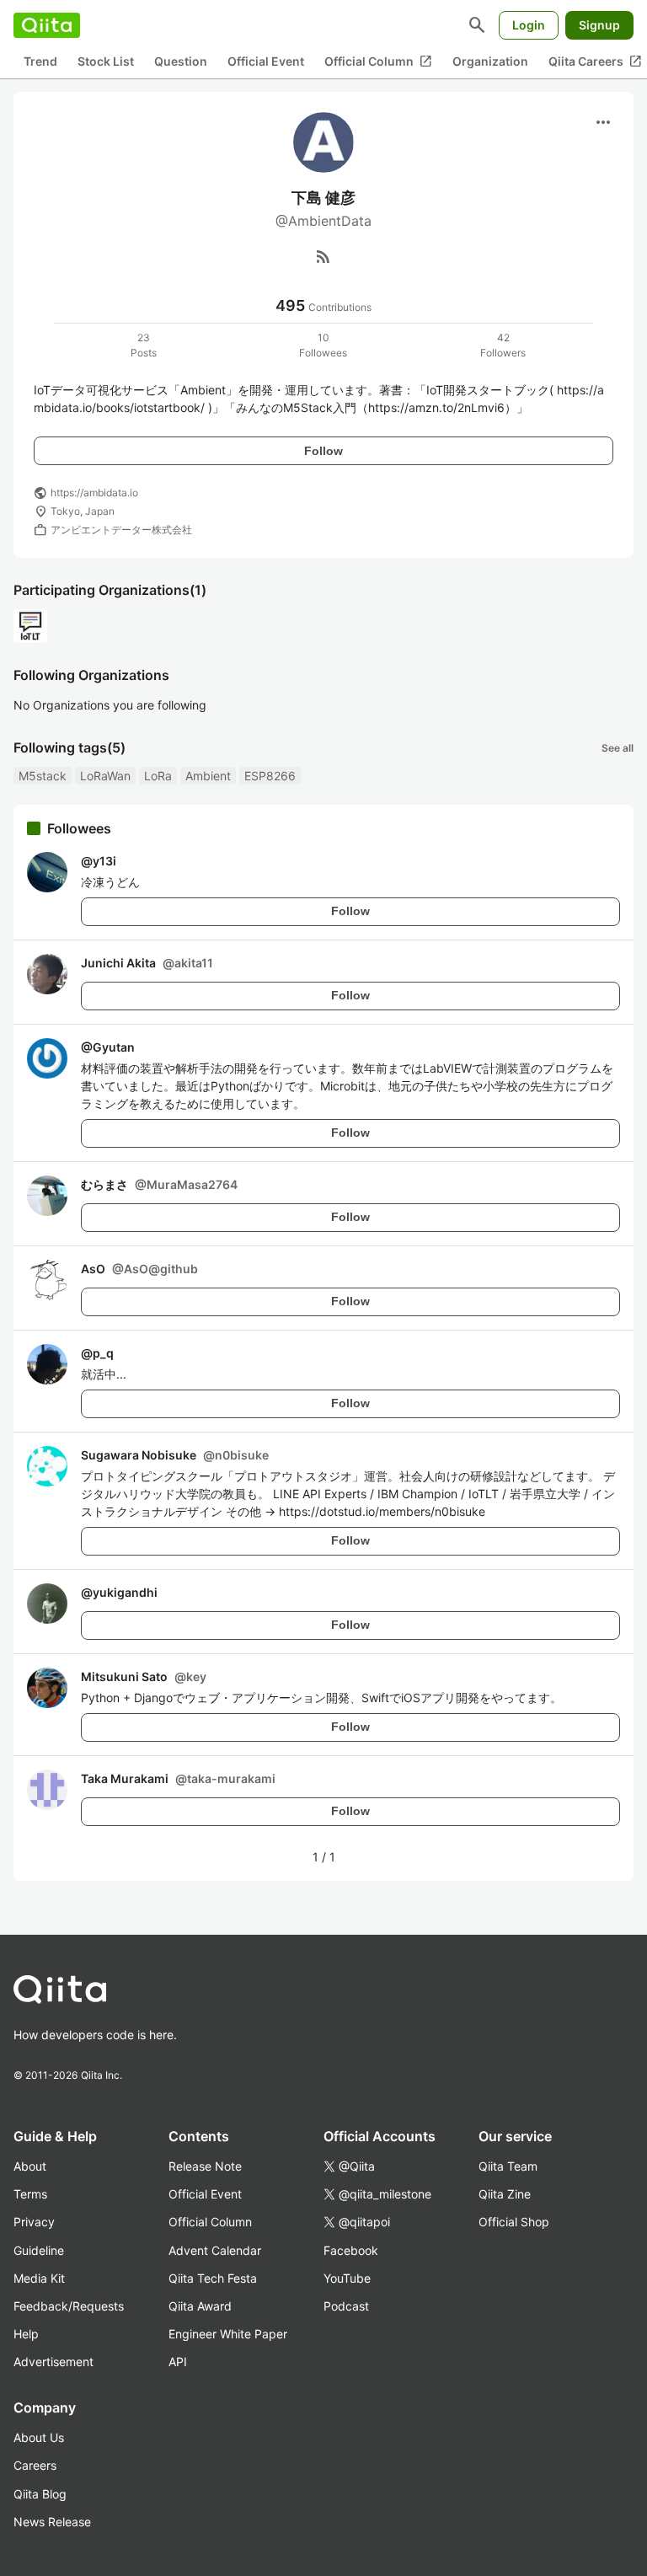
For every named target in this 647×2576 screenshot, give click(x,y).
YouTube (347, 2278)
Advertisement (53, 2362)
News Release (52, 2522)
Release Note (205, 2166)
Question (181, 61)
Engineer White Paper (228, 2334)
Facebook (351, 2250)
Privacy (34, 2222)
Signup (599, 25)
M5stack (43, 776)
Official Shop (514, 2222)
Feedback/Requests (69, 2306)
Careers (35, 2465)
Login (529, 25)
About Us (39, 2437)
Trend (40, 61)
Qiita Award (200, 2306)
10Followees (323, 345)
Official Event (266, 61)
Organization (490, 61)
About (30, 2166)
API (178, 2362)
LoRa (158, 776)
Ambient (208, 776)
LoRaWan (105, 776)
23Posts (144, 345)
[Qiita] (47, 25)
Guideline (39, 2250)
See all (618, 748)
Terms (30, 2194)
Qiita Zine (505, 2194)
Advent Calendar (215, 2250)
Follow (323, 451)
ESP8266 (270, 776)
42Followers (503, 345)
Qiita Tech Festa (213, 2278)
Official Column (378, 62)
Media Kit (39, 2278)
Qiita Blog (40, 2494)
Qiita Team (508, 2166)
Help (26, 2334)
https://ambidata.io (94, 493)
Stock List (106, 61)
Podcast (346, 2306)
